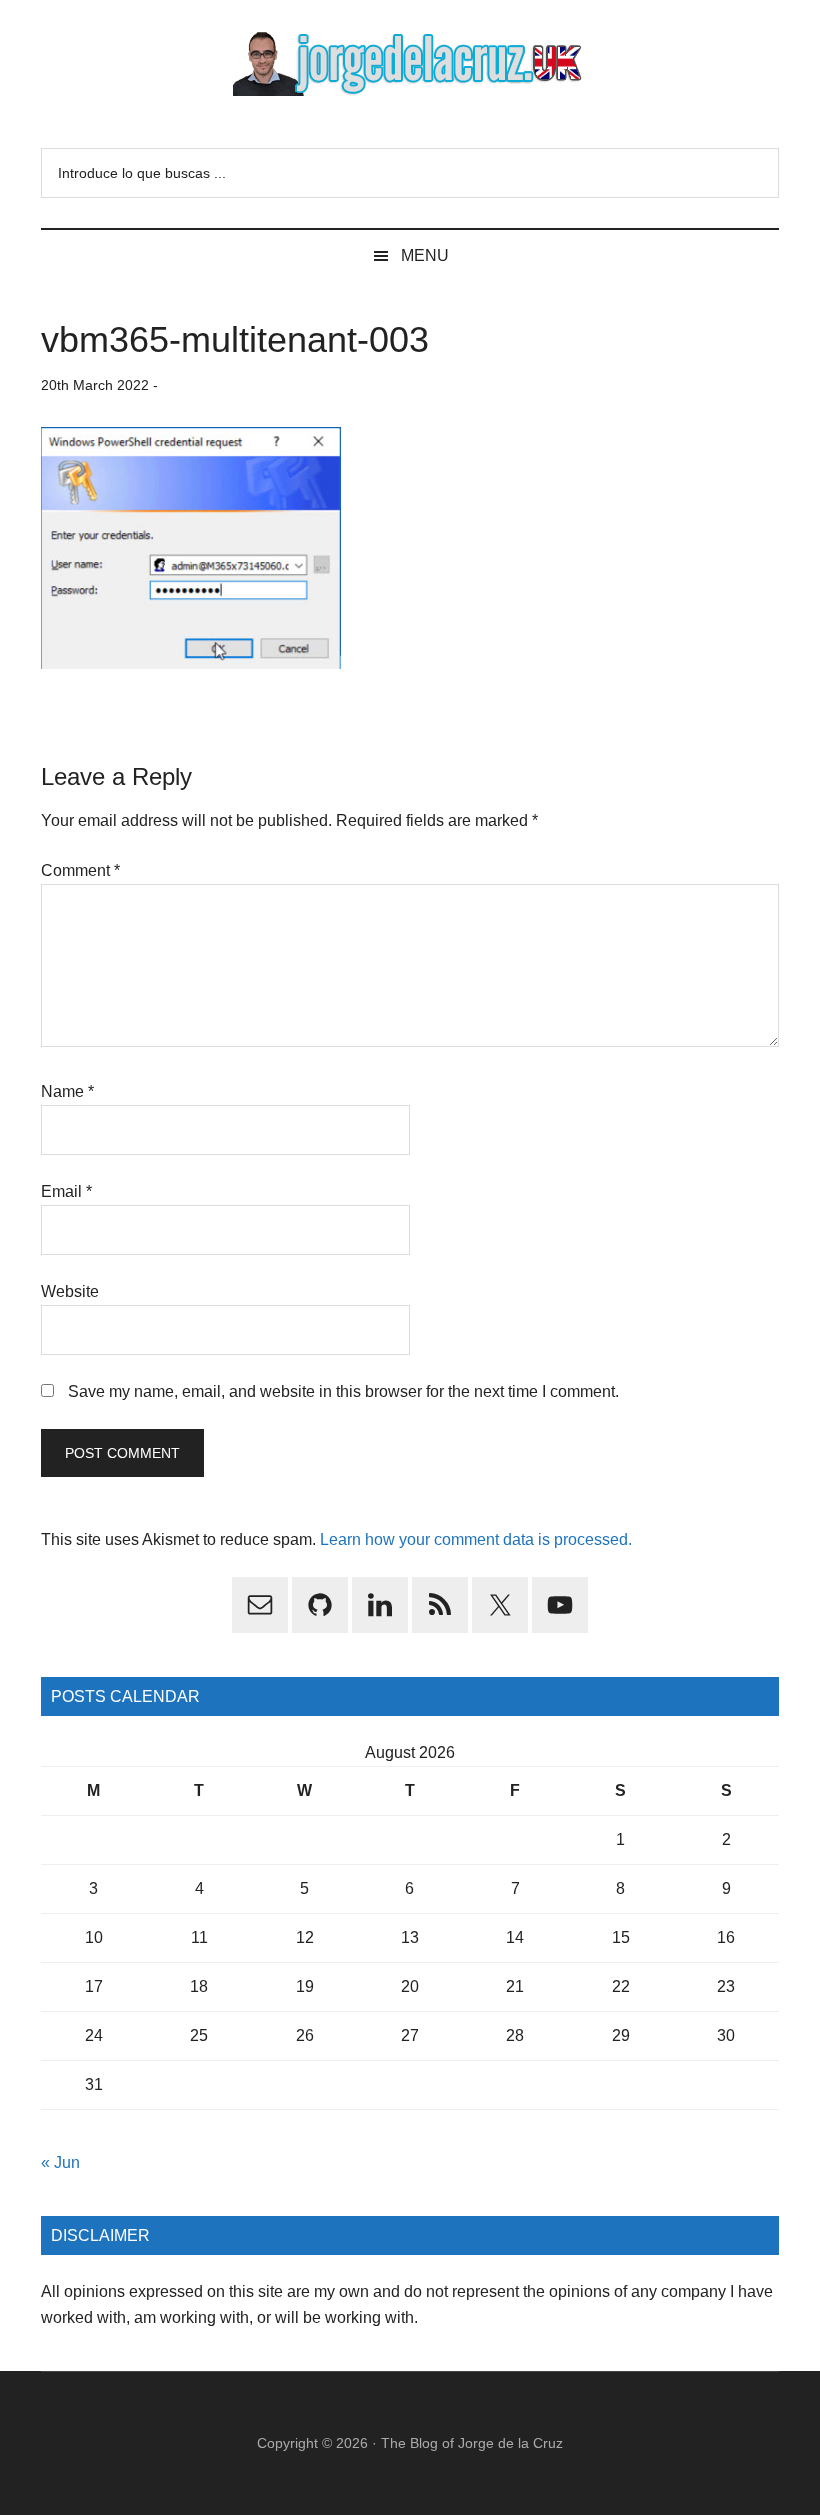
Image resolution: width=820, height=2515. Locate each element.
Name (67, 1091)
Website (70, 1291)
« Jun (60, 2162)
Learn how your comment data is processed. (476, 1539)
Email (66, 1191)
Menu (425, 255)
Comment (80, 870)
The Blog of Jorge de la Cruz (472, 2443)
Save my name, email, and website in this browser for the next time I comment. (343, 1391)
